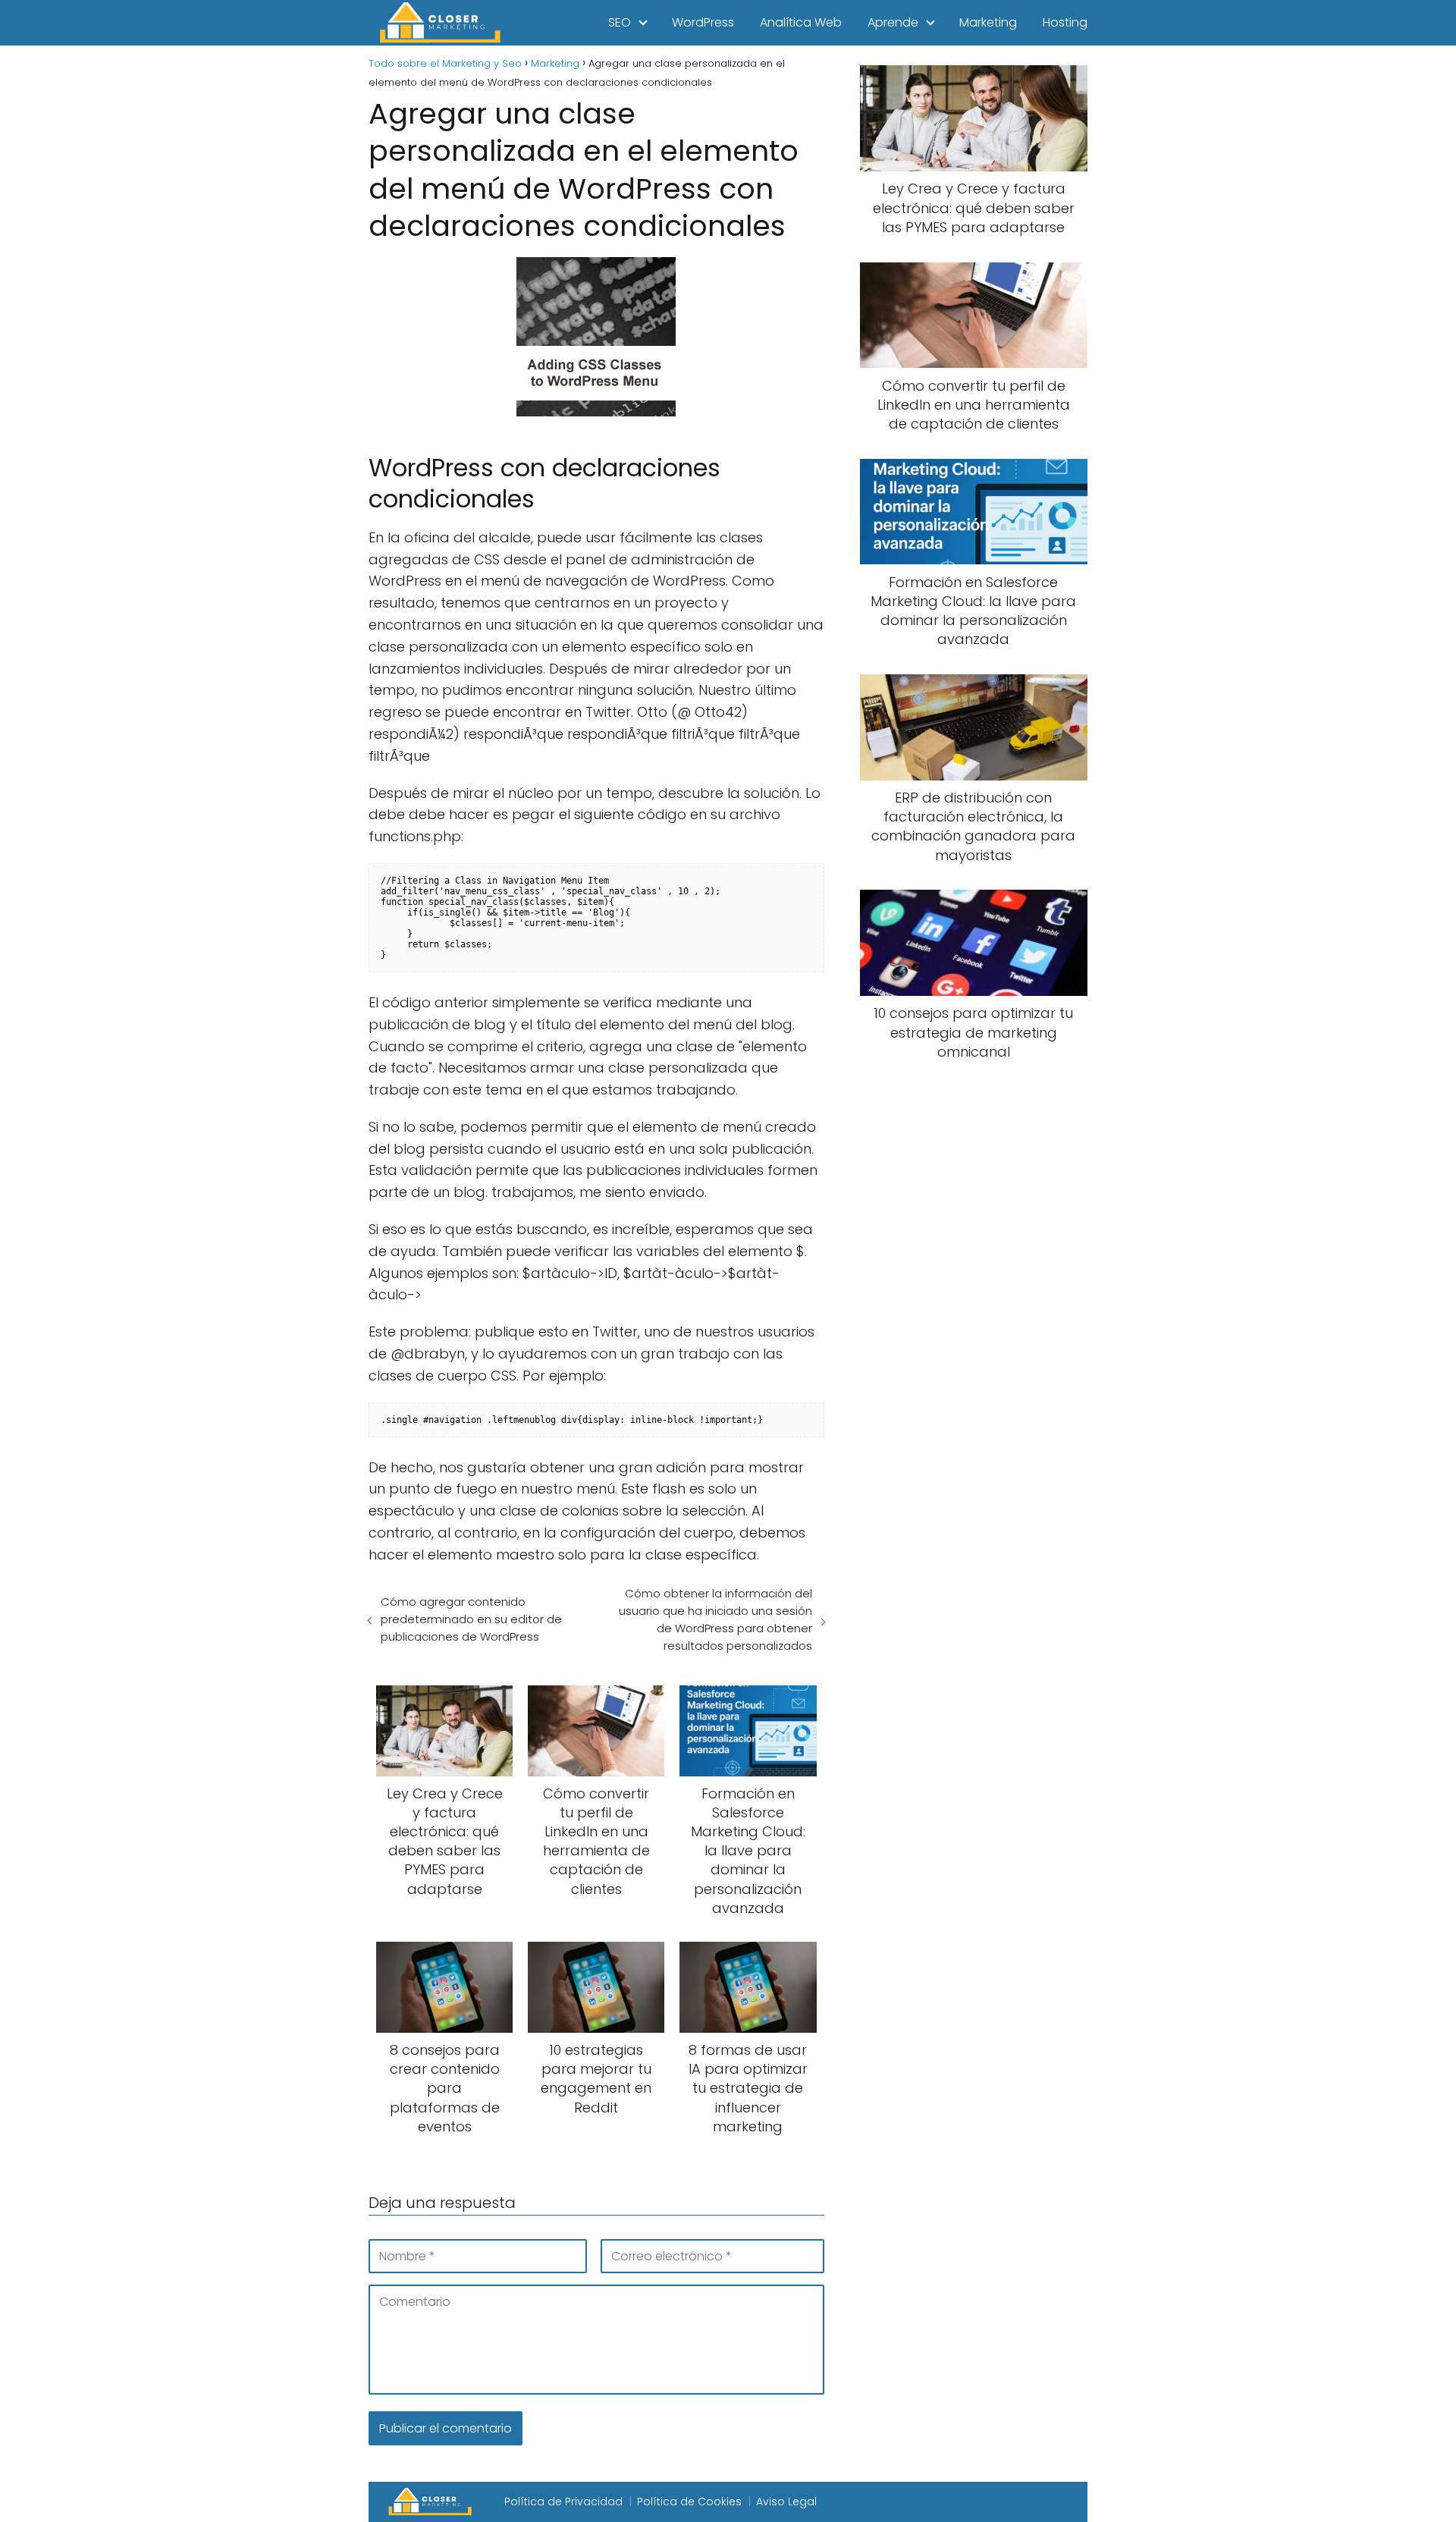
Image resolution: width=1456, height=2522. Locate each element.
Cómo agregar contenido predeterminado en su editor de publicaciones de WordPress (471, 1619)
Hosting (1065, 22)
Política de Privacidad (563, 2502)
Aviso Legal (786, 2502)
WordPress (703, 22)
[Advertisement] (974, 1326)
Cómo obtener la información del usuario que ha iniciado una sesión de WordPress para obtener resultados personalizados (715, 1619)
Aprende (893, 22)
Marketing (988, 22)
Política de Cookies (689, 2502)
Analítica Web (801, 22)
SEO (620, 22)
